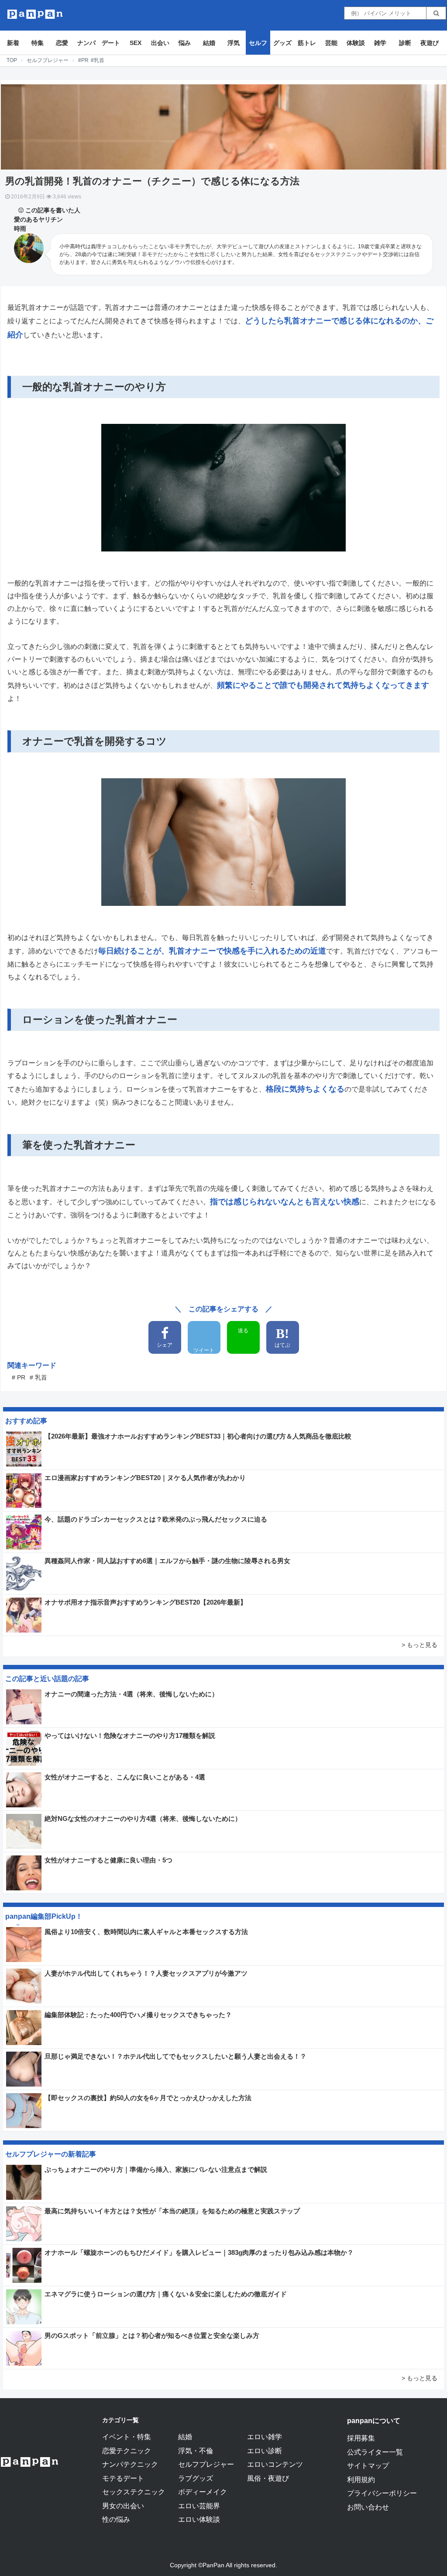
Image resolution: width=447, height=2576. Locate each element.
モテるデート (123, 2478)
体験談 (356, 43)
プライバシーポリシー (382, 2493)
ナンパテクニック (130, 2464)
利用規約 (361, 2479)
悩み (185, 43)
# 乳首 (38, 1377)
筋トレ (307, 43)
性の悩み (116, 2519)
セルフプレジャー (48, 60)
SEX (136, 43)
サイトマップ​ (368, 2465)
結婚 (209, 43)
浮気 (234, 43)
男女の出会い (123, 2506)
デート (111, 43)
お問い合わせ (368, 2507)
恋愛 (62, 43)
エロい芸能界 (199, 2506)
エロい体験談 (199, 2519)
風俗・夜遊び (268, 2478)
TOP (12, 60)
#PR (83, 60)
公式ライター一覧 (375, 2452)
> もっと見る (419, 1645)
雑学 (380, 43)
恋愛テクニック (127, 2451)
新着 (13, 43)
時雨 (20, 229)
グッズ (282, 43)
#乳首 (98, 60)
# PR (19, 1377)
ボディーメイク (203, 2492)
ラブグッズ (196, 2478)
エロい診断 (265, 2451)
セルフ (258, 43)
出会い (160, 43)
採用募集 (361, 2438)
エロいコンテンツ (275, 2464)
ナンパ (86, 43)
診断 (405, 43)
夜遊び (430, 43)
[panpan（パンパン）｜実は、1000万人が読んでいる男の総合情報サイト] (35, 14)
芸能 (331, 43)
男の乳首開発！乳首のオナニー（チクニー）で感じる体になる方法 (152, 181)
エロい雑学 (265, 2437)
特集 (38, 43)
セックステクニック (134, 2492)
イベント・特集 (127, 2437)
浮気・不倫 (196, 2451)
